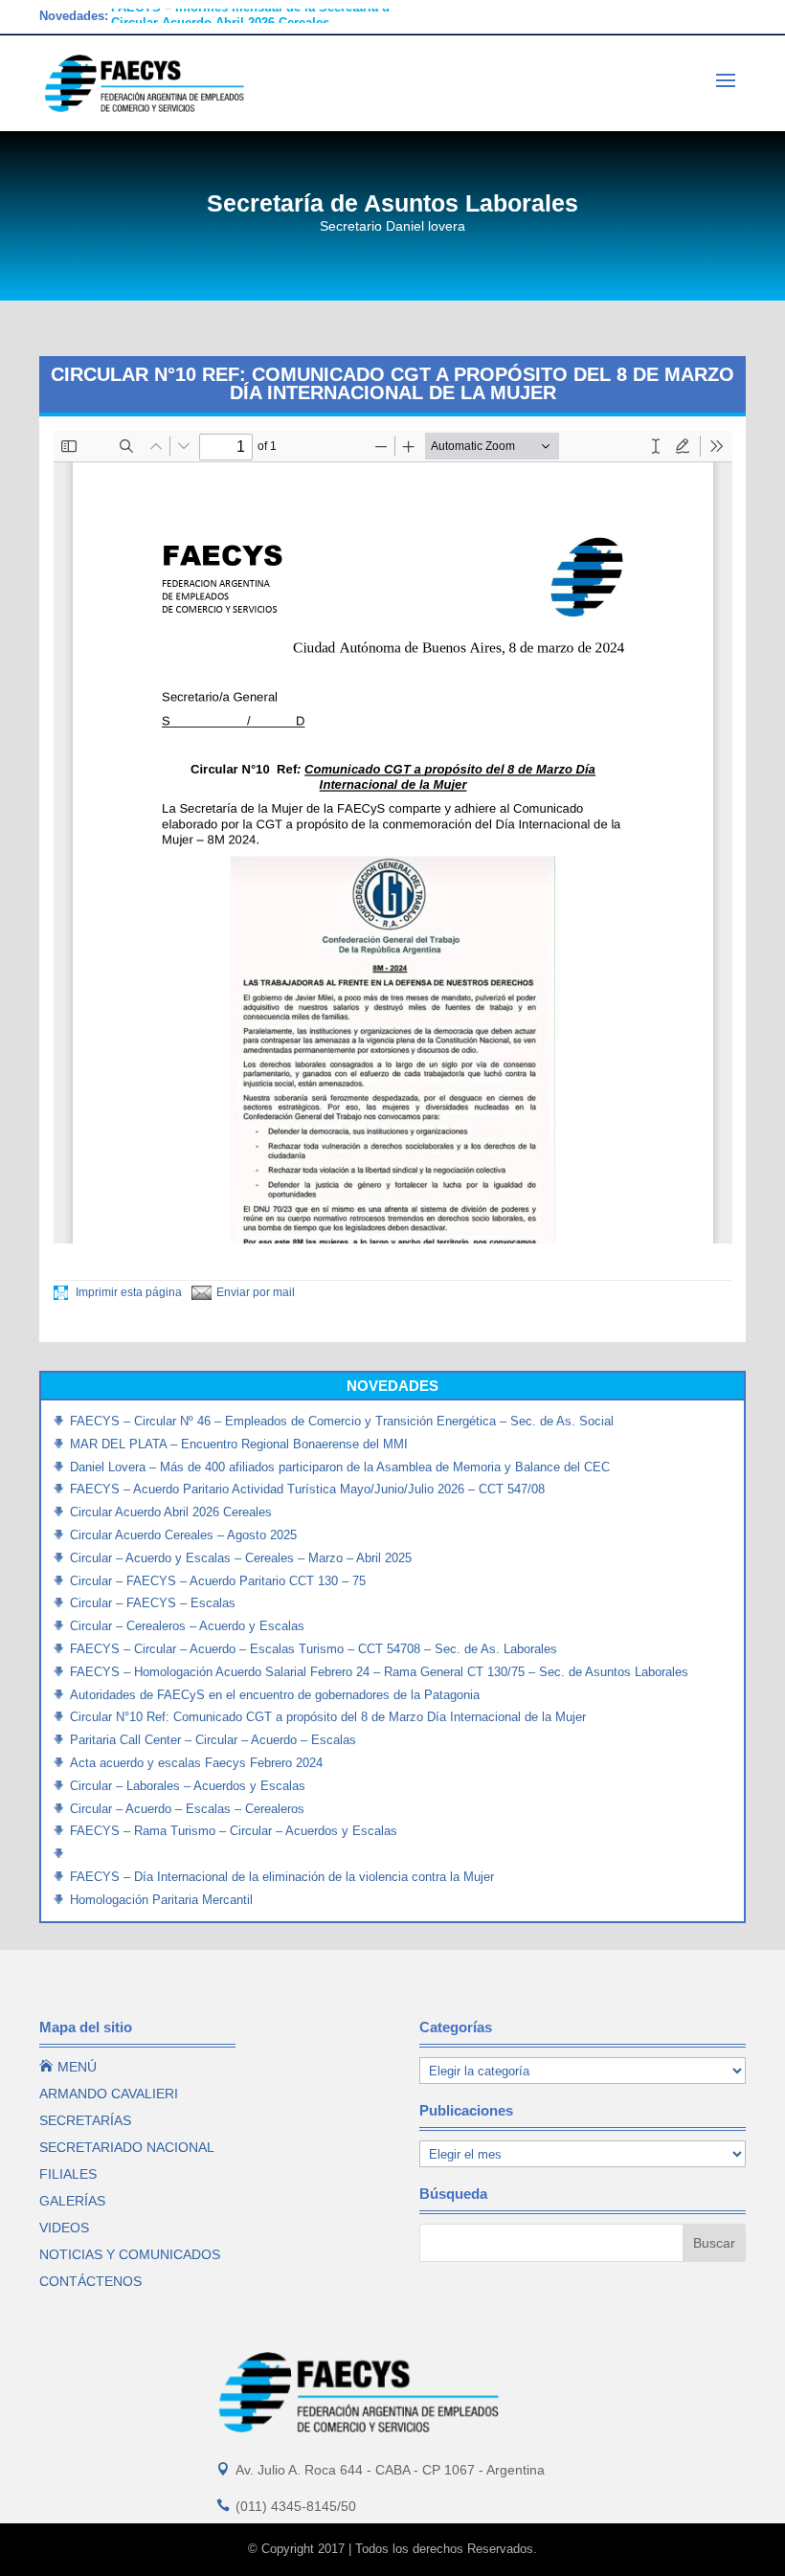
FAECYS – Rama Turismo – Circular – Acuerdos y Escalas (234, 1831)
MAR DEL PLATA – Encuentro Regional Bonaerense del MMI (239, 1444)
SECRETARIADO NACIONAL (127, 2147)
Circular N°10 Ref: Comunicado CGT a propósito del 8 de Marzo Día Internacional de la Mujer (328, 1717)
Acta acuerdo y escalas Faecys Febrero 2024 (196, 1763)
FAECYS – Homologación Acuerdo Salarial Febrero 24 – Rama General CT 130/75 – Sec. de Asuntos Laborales (379, 1672)
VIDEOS (64, 2228)
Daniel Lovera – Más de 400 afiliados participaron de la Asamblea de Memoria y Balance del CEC (340, 1467)
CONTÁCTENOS (90, 2281)
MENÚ (68, 2067)
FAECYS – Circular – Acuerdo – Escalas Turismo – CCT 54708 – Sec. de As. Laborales (314, 1649)
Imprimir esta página (127, 1292)
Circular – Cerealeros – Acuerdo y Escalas (187, 1626)
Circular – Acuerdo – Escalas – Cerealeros (187, 1809)
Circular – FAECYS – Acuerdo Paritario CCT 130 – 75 (218, 1581)
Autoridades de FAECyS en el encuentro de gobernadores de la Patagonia (275, 1695)
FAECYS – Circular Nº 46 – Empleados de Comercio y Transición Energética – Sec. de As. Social (342, 1421)
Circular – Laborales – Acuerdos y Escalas (188, 1786)
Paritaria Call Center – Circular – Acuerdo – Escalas (213, 1740)
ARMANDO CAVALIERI (109, 2094)
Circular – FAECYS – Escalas (153, 1603)
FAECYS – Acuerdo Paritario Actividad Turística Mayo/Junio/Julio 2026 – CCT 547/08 (307, 1489)
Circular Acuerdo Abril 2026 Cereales (171, 1512)
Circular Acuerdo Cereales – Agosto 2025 (183, 1535)
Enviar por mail (256, 1292)
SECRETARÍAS (85, 2120)
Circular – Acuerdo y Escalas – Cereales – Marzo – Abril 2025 (241, 1558)
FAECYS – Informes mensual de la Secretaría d (250, 16)
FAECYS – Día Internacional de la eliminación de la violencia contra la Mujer (282, 1877)
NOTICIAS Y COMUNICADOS (130, 2254)
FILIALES (68, 2174)
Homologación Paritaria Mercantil (161, 1900)
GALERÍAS (72, 2201)
